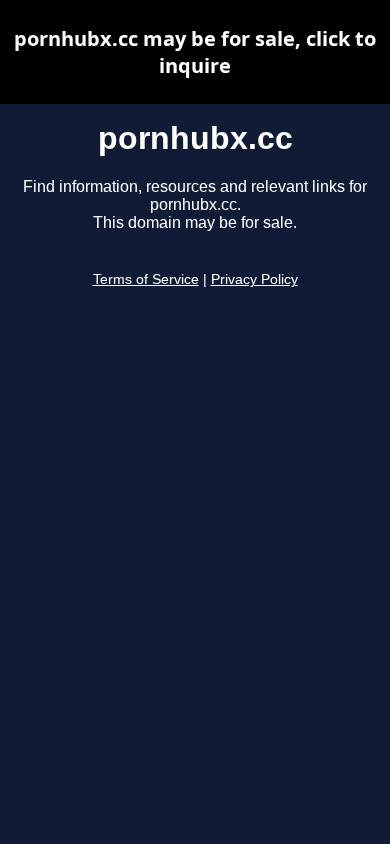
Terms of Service (146, 279)
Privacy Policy (254, 279)
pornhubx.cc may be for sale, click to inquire (195, 52)
